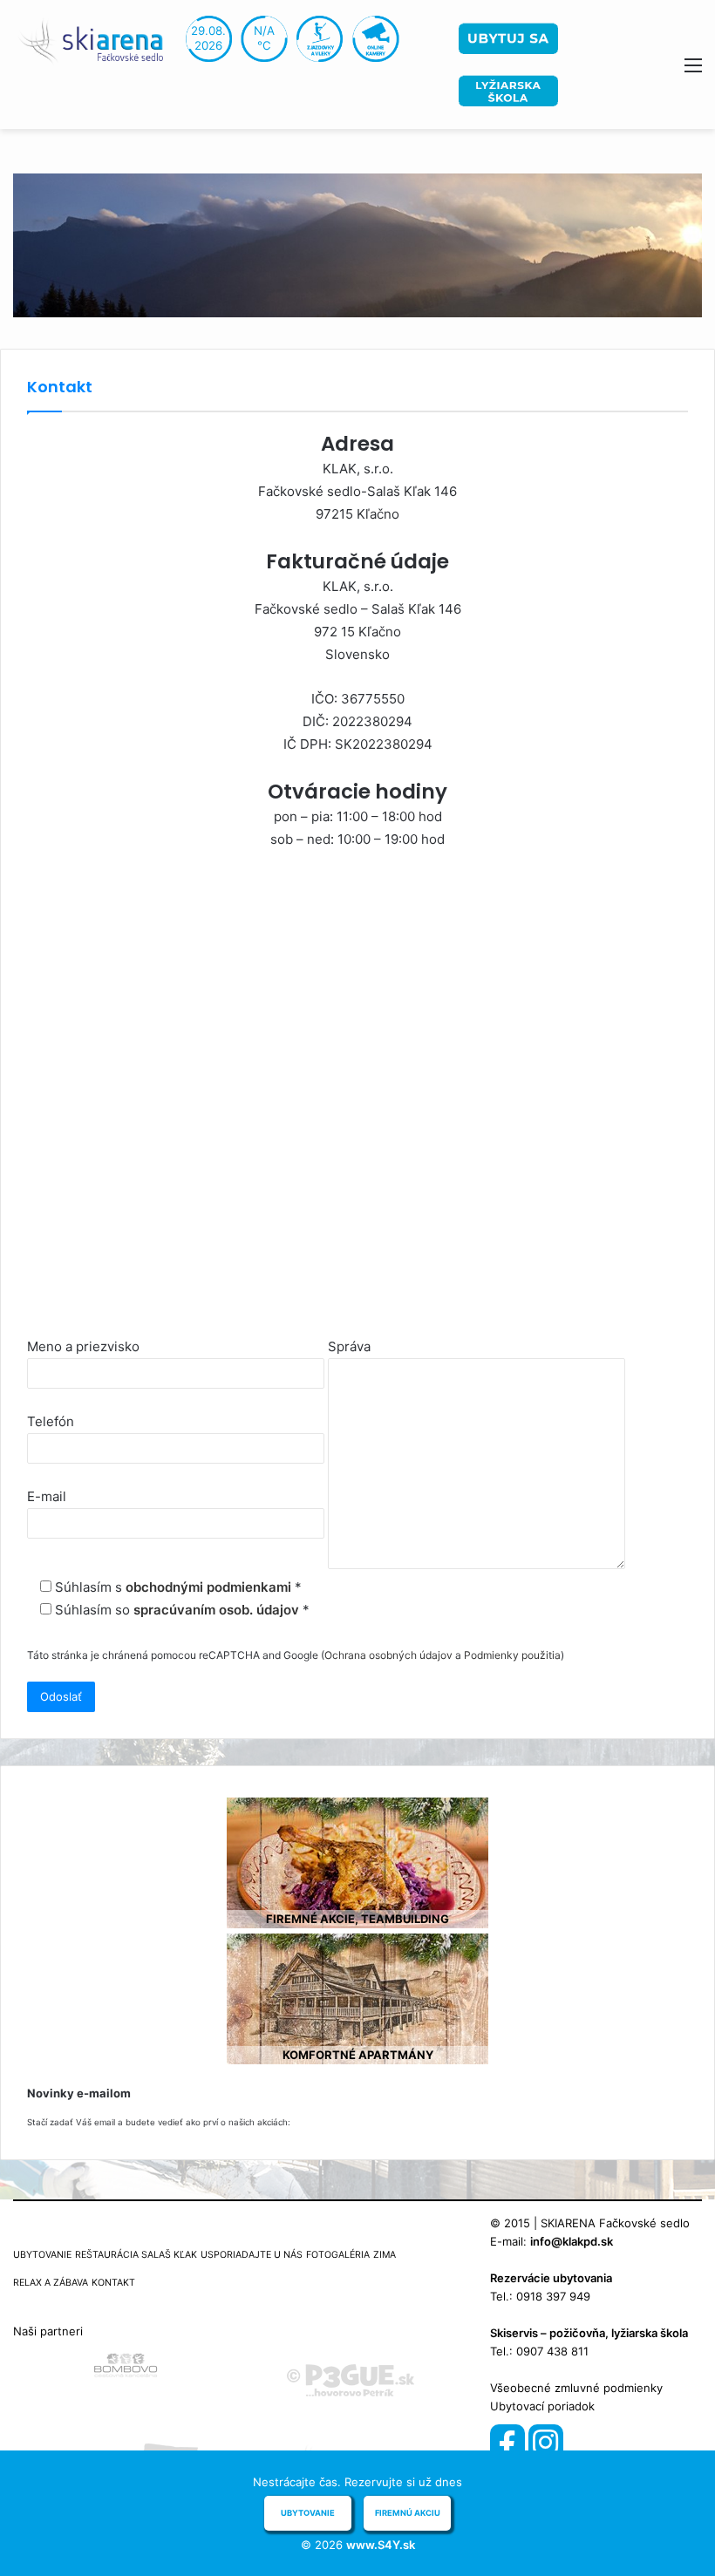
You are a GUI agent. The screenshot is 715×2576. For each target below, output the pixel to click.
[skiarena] (96, 40)
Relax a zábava (51, 2283)
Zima (385, 2255)
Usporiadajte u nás (252, 2255)
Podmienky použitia (512, 1655)
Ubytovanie (42, 2255)
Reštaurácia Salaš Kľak (136, 2255)
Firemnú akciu (408, 2513)
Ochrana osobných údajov (388, 1655)
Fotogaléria (338, 2255)
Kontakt (113, 2283)
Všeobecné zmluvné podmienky (576, 2388)
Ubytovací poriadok (542, 2406)
